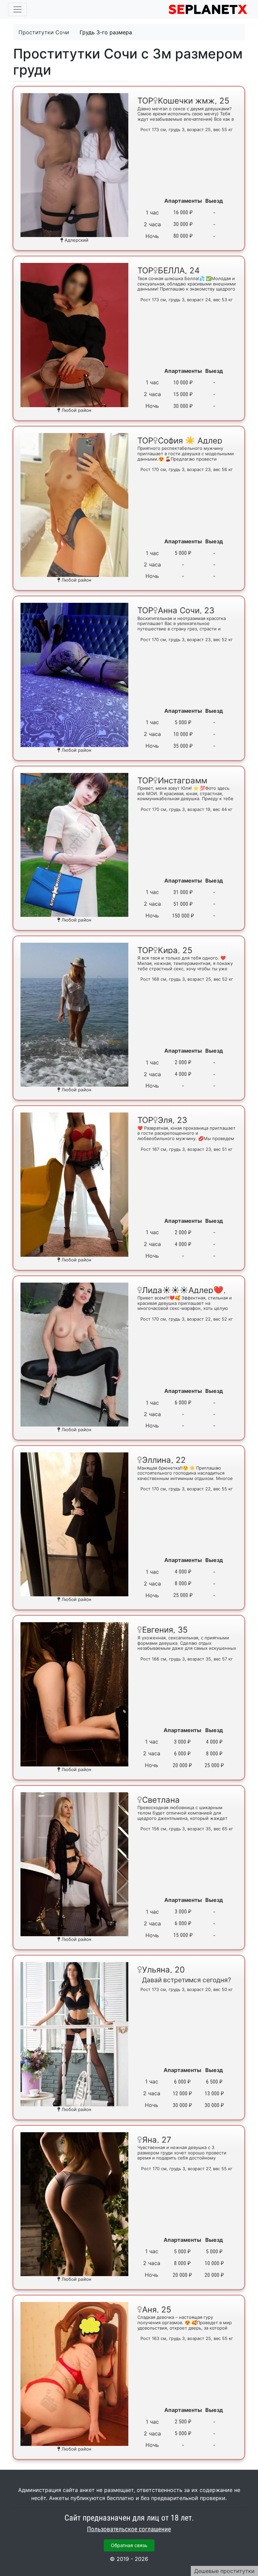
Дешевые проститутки (224, 2571)
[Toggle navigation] (17, 9)
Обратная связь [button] (129, 2545)
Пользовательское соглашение (129, 2529)
